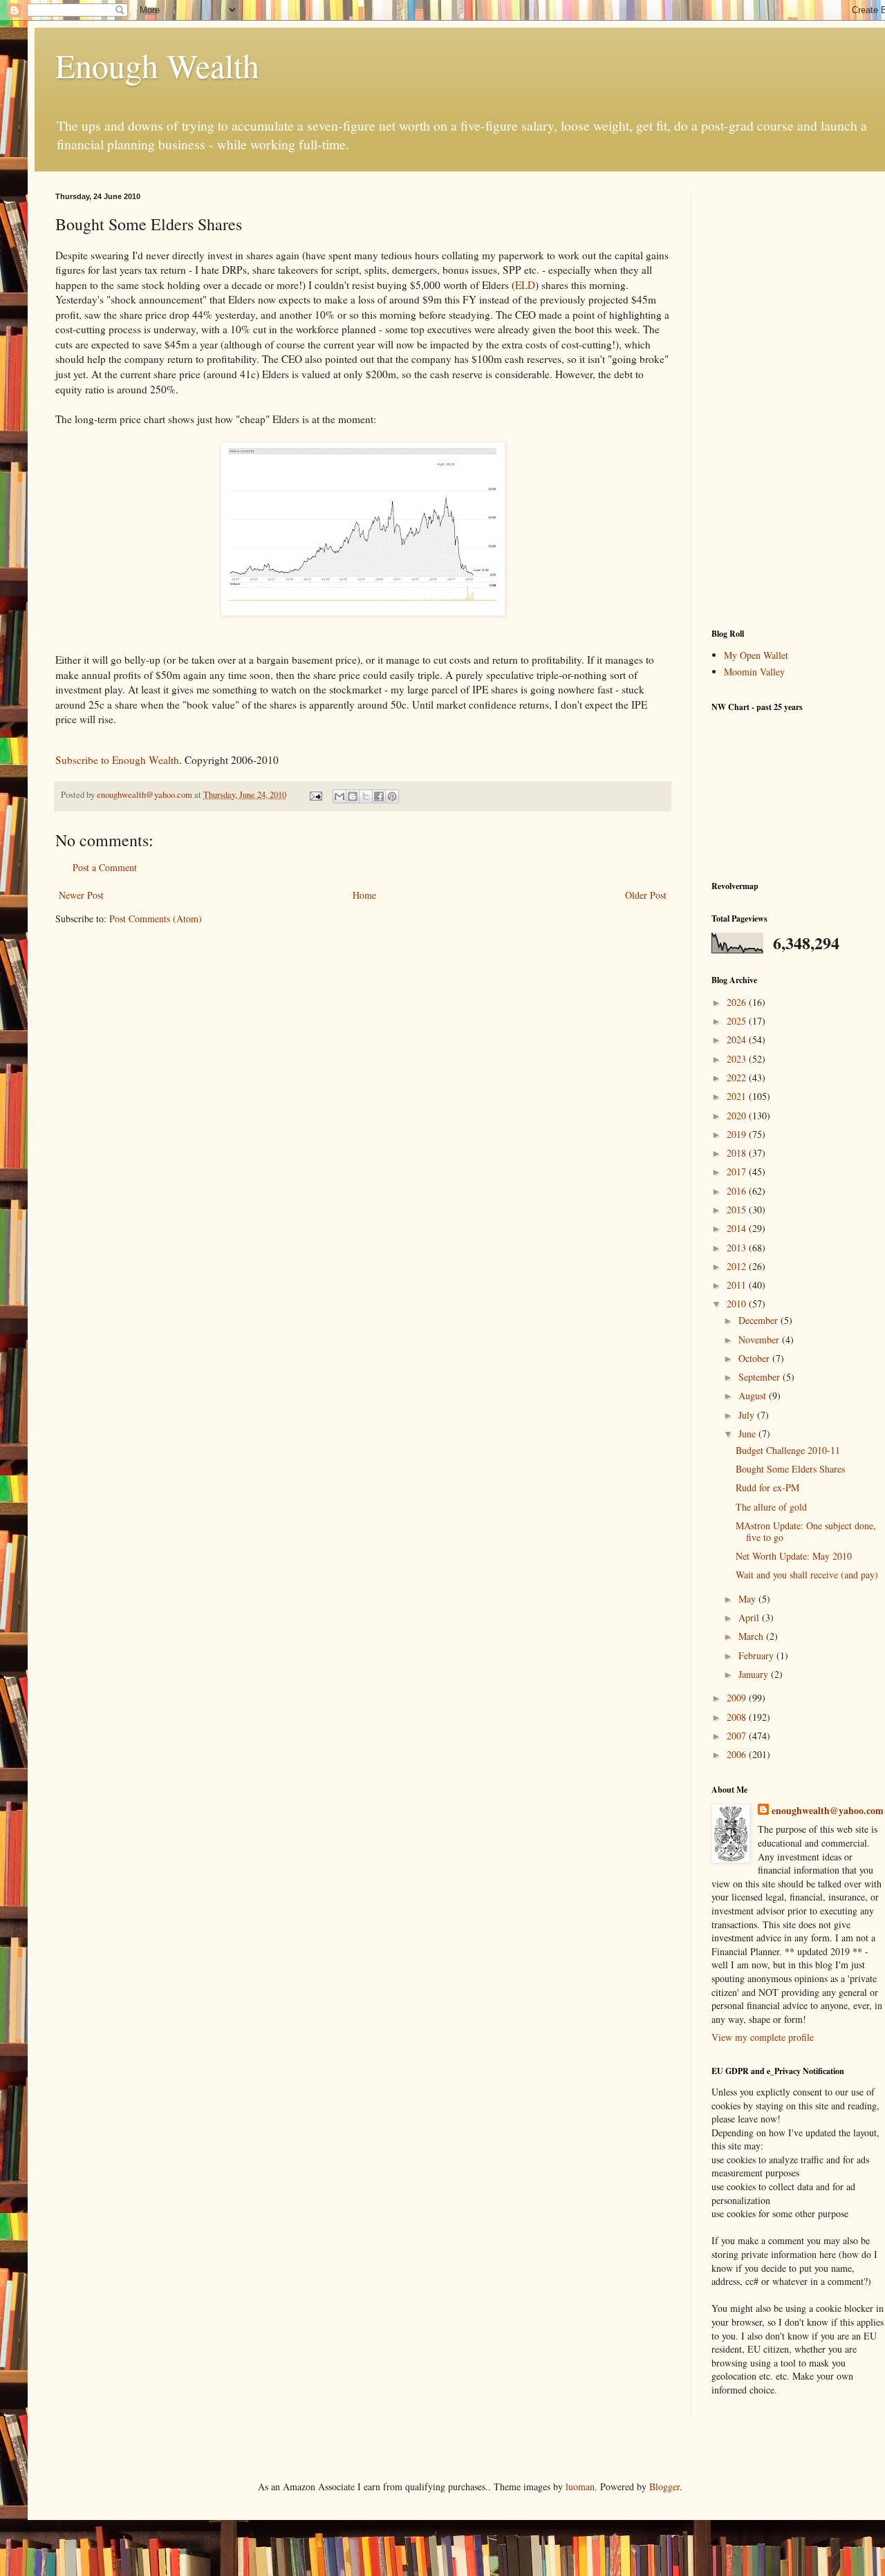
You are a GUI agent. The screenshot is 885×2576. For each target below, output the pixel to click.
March (752, 1636)
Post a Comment (105, 867)
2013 (738, 1248)
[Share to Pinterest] (392, 796)
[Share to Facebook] (379, 796)
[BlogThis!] (353, 796)
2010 (738, 1304)
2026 (738, 1002)
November (760, 1340)
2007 (738, 1736)
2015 (738, 1210)
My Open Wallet (756, 655)
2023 (738, 1059)
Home (364, 895)
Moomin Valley (754, 672)
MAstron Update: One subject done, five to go (806, 1531)
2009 (738, 1698)
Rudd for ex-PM (767, 1487)
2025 (738, 1021)
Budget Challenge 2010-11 (788, 1450)
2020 (738, 1116)
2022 (738, 1077)
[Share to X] (366, 796)
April (750, 1617)
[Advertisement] (798, 400)
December (760, 1320)
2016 (738, 1191)
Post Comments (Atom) (156, 918)
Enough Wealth (157, 65)
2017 (738, 1172)
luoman (580, 2486)
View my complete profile (763, 2037)
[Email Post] (315, 795)
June (748, 1434)
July (748, 1415)
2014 (738, 1228)
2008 (738, 1717)
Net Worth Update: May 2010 (794, 1556)
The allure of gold (771, 1507)
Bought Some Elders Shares (790, 1469)
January (755, 1674)
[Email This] (339, 796)
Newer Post (81, 895)
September (761, 1377)
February (757, 1655)
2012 (738, 1266)
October (755, 1358)
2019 (738, 1134)
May (748, 1599)
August (754, 1396)
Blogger (664, 2486)
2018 (738, 1153)
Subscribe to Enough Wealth (117, 760)
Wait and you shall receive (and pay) (807, 1575)
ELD (525, 285)
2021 (738, 1096)
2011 (738, 1285)
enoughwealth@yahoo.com (828, 1811)
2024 (738, 1039)
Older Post (646, 895)
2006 (738, 1754)
